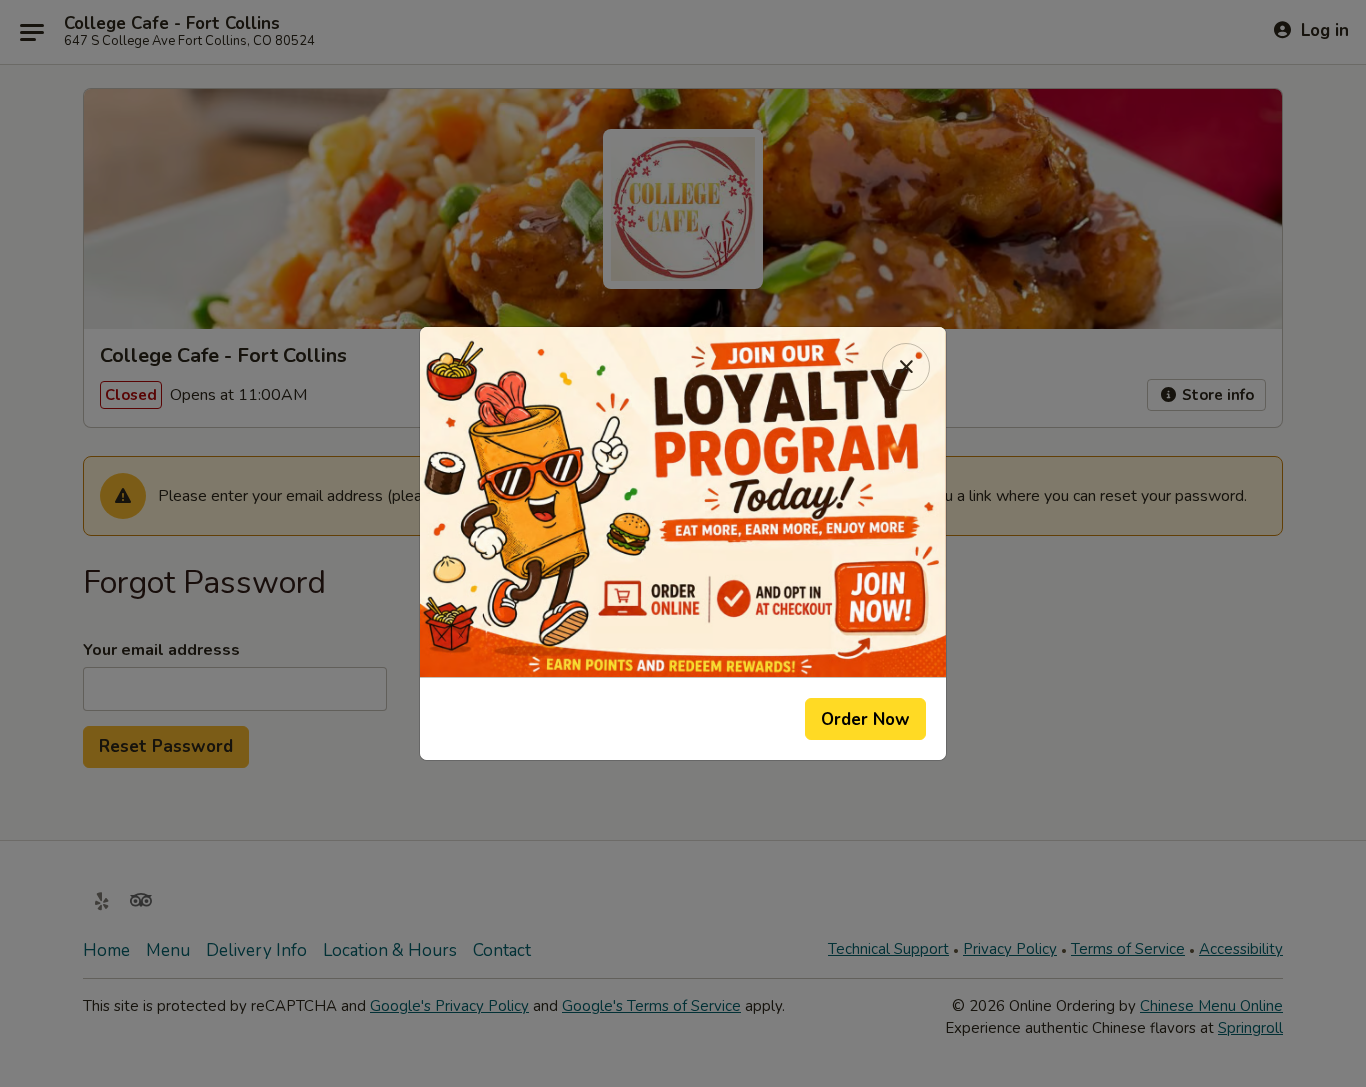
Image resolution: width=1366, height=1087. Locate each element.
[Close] (906, 367)
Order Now (865, 719)
